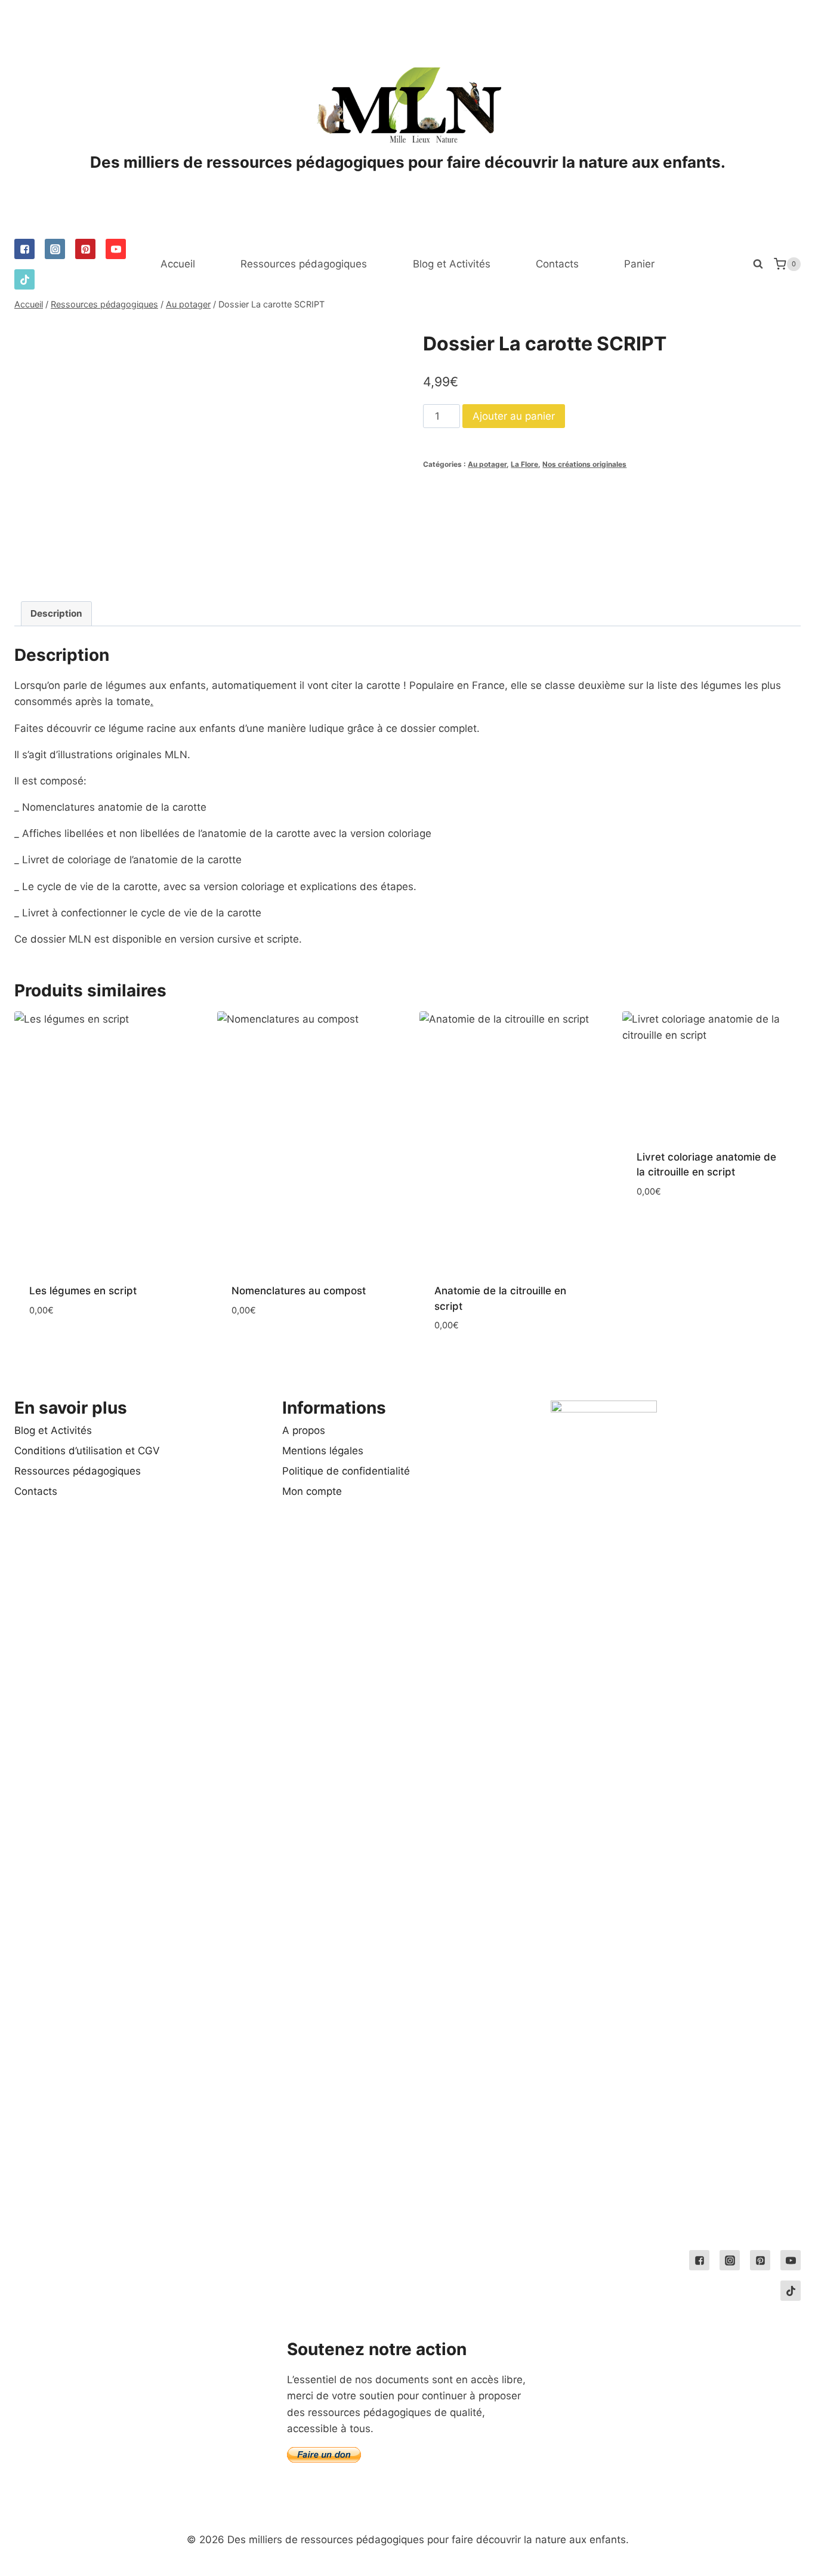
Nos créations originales (584, 464)
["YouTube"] (116, 249)
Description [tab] (56, 613)
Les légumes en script (83, 1291)
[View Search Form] (758, 264)
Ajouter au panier (514, 416)
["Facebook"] (24, 249)
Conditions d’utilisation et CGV (87, 1451)
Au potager (487, 464)
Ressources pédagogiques (304, 264)
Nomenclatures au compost (299, 1291)
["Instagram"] (55, 249)
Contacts (557, 264)
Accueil (178, 264)
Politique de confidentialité (346, 1471)
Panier (639, 264)
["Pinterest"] (85, 249)
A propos (304, 1430)
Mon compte (312, 1491)
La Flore (524, 464)
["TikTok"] (24, 279)
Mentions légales (323, 1451)
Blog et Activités (452, 264)
